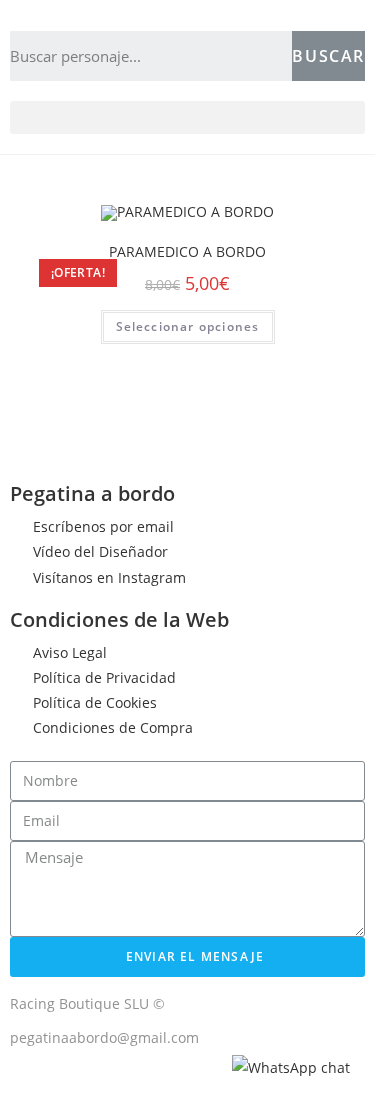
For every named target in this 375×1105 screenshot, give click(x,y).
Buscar (328, 56)
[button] (187, 117)
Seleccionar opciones (188, 326)
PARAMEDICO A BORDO (187, 251)
